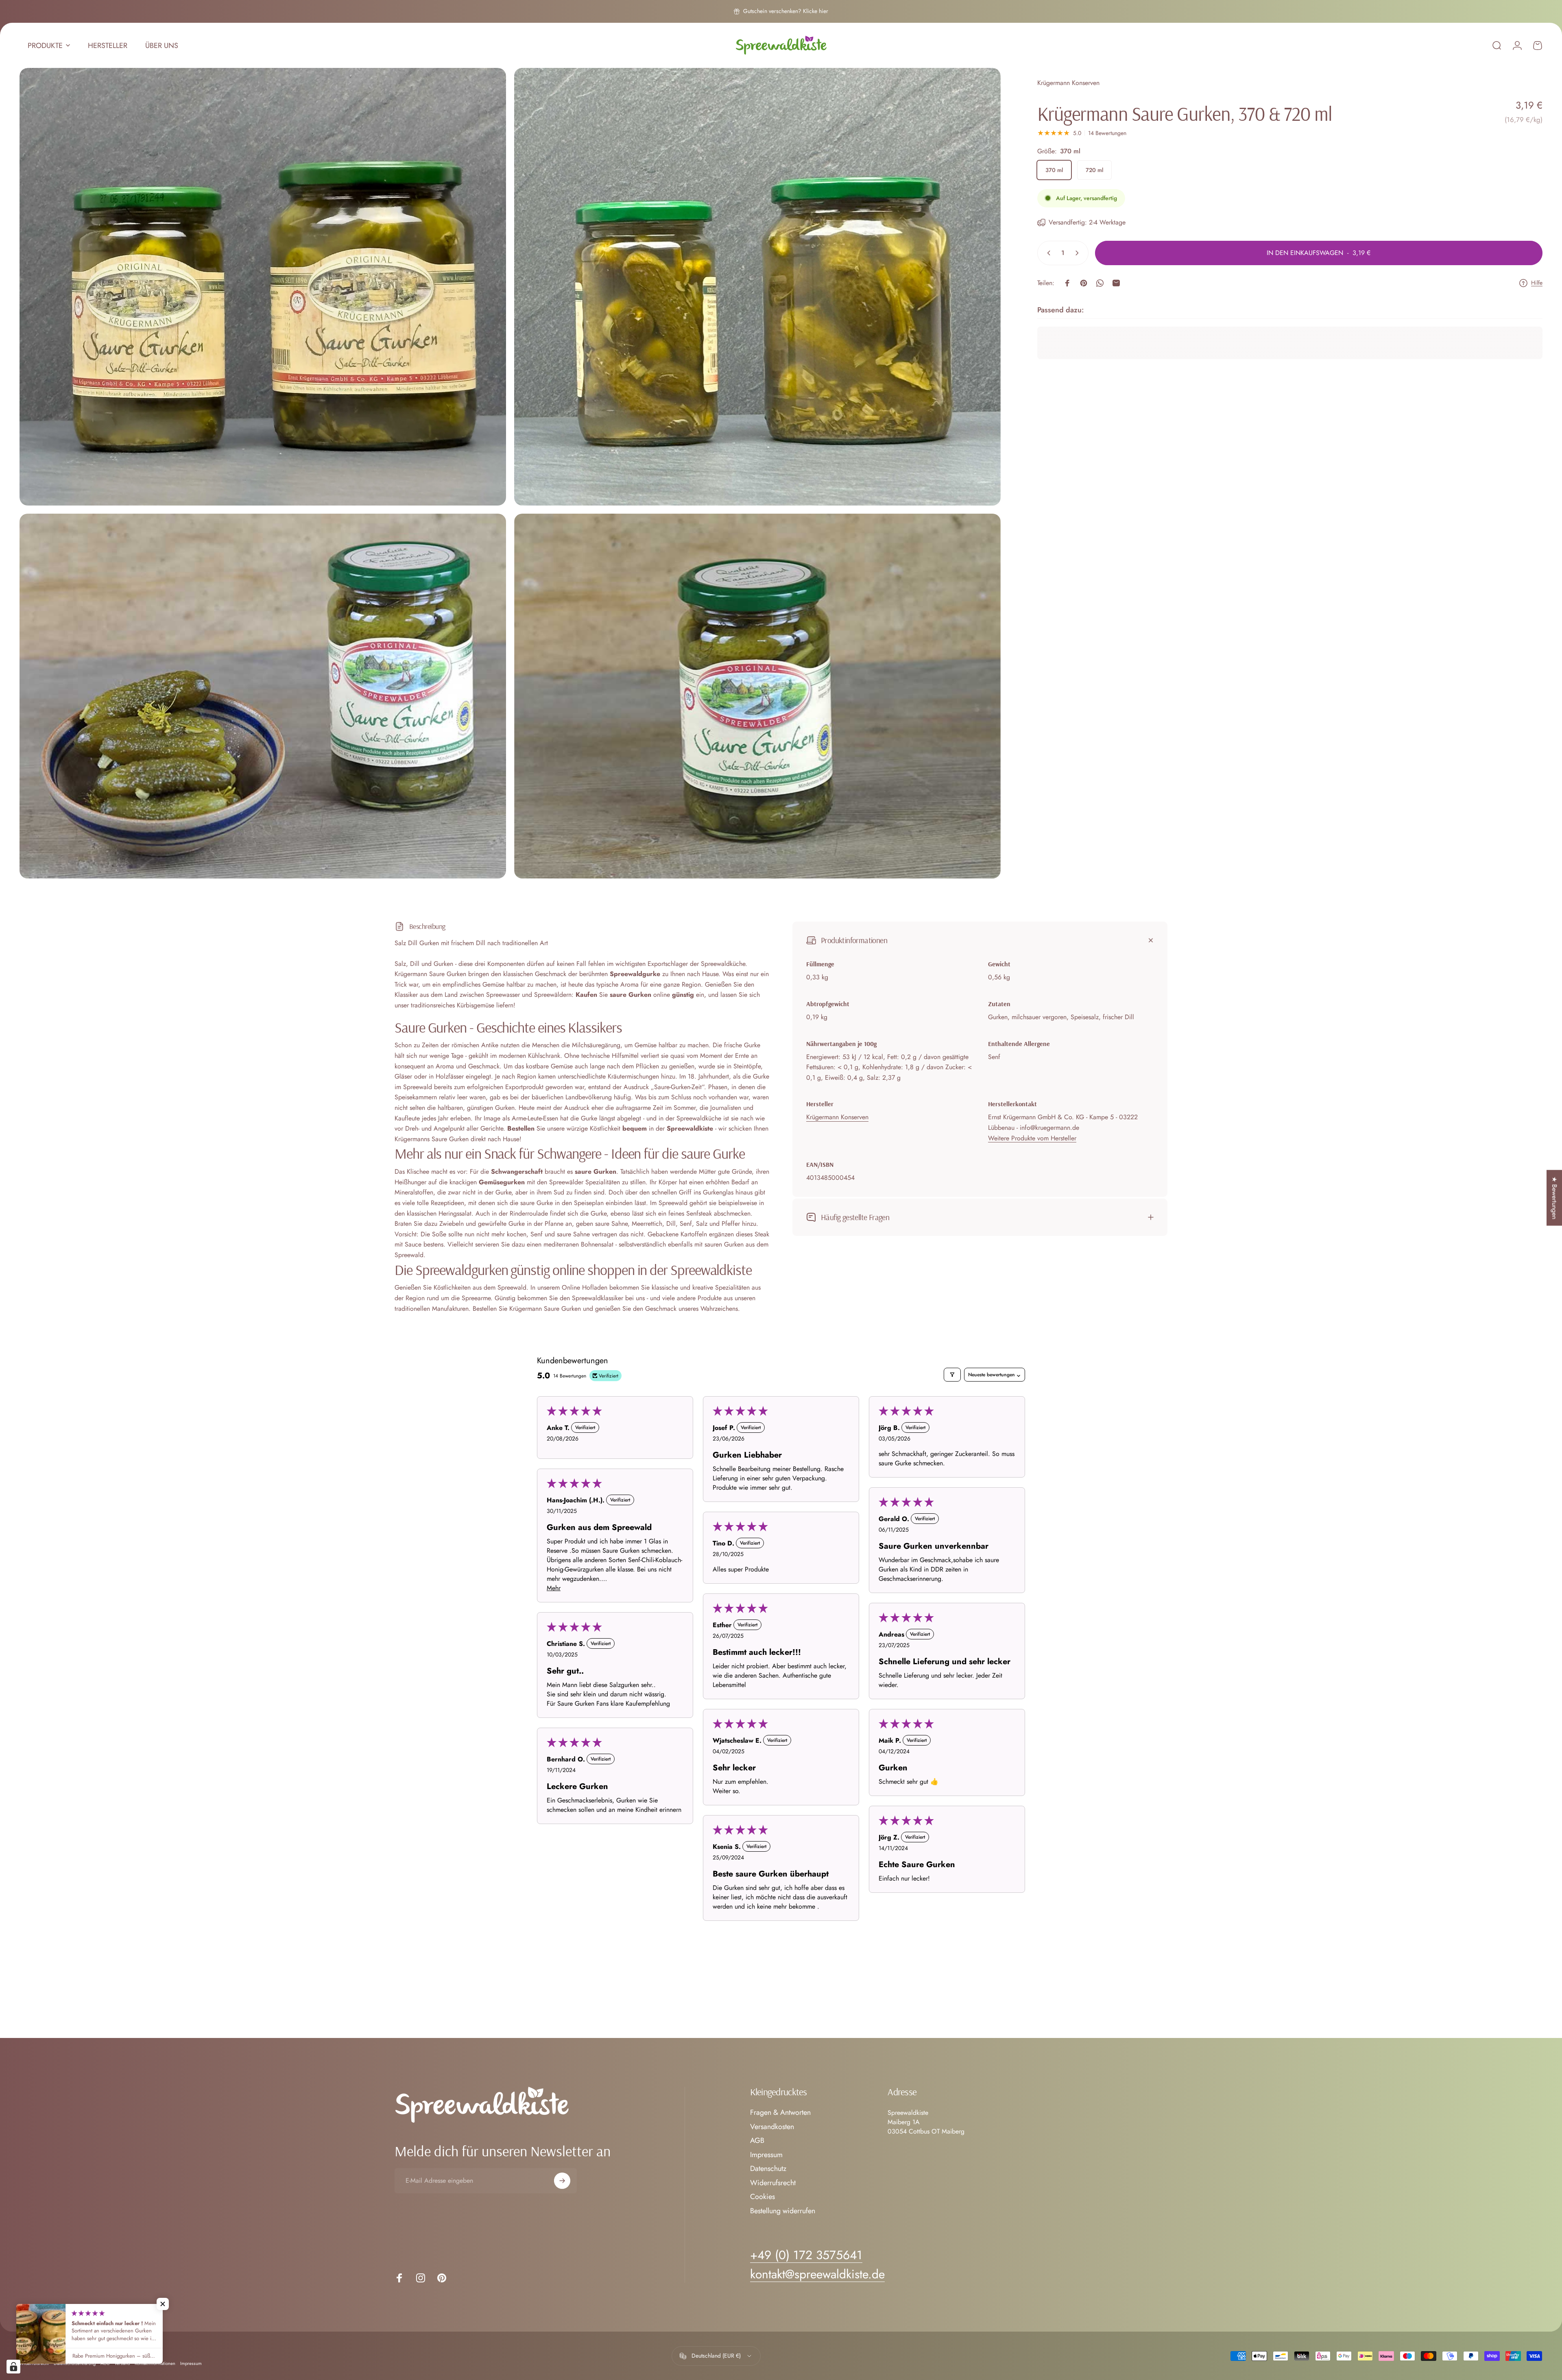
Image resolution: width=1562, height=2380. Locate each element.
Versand (122, 2363)
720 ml (1094, 170)
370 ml (1054, 170)
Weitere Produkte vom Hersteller (1032, 1138)
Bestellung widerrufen (783, 2211)
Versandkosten (772, 2127)
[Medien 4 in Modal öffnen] (757, 696)
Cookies (762, 2197)
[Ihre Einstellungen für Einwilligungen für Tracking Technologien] (13, 2367)
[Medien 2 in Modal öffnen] (757, 287)
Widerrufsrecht (773, 2183)
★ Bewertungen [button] (1554, 1198)
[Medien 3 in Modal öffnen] (263, 696)
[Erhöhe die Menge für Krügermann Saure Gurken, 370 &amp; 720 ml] (1079, 253)
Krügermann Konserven (1068, 83)
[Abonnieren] (562, 2181)
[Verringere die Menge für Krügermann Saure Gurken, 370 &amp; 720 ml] (1047, 253)
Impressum (766, 2155)
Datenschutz (768, 2169)
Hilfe (1537, 283)
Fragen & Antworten (780, 2113)
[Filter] (952, 1375)
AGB (757, 2141)
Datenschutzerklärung (75, 2363)
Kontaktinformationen (155, 2363)
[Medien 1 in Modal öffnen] (263, 287)
